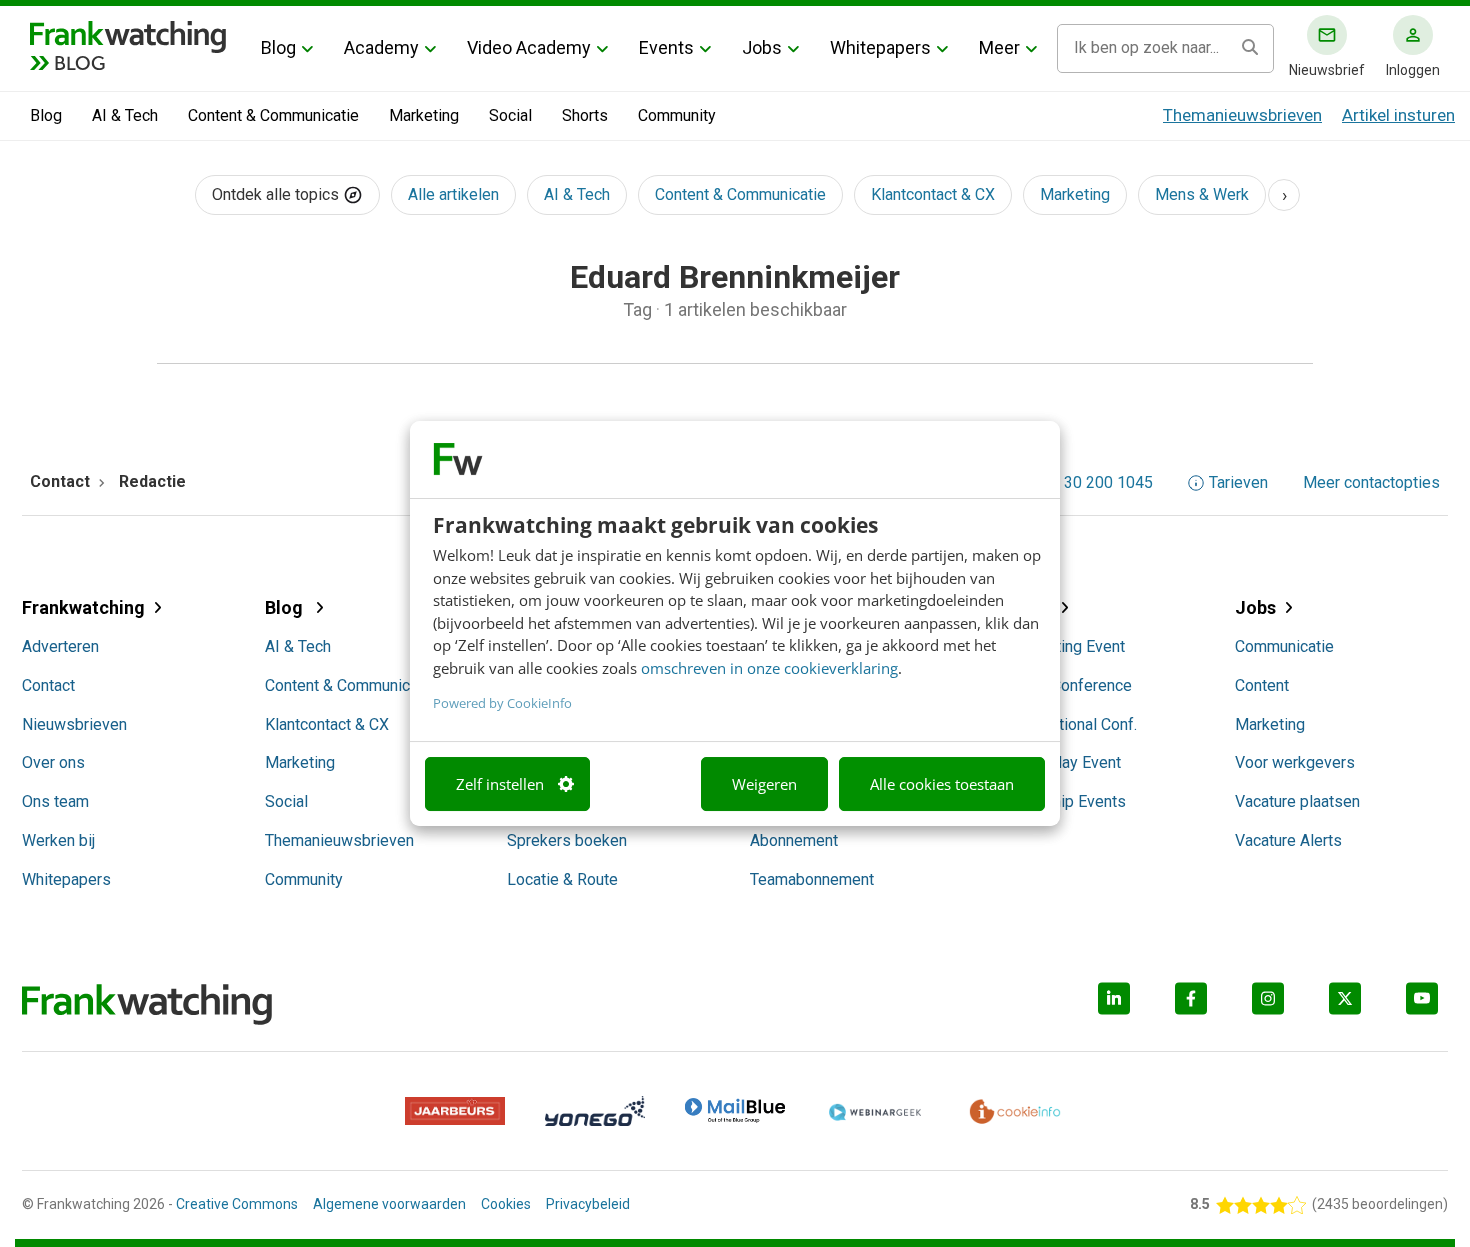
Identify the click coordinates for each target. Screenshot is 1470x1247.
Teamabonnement (812, 879)
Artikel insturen (1398, 115)
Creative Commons (237, 1204)
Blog (278, 47)
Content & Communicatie (273, 115)
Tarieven (1238, 483)
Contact (48, 685)
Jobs (762, 47)
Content (1262, 685)
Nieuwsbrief (1327, 70)
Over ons (53, 762)
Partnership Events (1059, 801)
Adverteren (60, 646)
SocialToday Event (1057, 762)
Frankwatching (83, 607)
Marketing (424, 115)
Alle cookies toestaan (942, 784)
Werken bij (58, 840)
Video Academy (529, 47)
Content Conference (1062, 685)
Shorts (585, 115)
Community (677, 115)
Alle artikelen (453, 194)
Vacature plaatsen (1297, 801)
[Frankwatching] (128, 35)
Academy (381, 47)
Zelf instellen (500, 784)
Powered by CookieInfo (502, 703)
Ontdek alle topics (277, 194)
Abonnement (794, 840)
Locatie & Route (562, 879)
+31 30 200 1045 (1093, 483)
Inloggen (1413, 70)
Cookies (506, 1204)
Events (666, 47)
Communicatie (1284, 646)
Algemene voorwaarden (389, 1204)
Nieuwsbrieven (74, 724)
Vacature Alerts (1288, 840)
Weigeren (764, 784)
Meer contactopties (1371, 483)
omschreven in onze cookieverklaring (769, 668)
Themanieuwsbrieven (1242, 115)
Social (510, 115)
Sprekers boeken (567, 840)
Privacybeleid (588, 1204)
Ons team (55, 801)
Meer (999, 47)
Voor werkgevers (1295, 762)
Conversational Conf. (1065, 724)
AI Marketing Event (1059, 646)
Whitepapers (880, 47)
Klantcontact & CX (933, 194)
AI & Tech (125, 115)
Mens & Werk (1202, 194)
